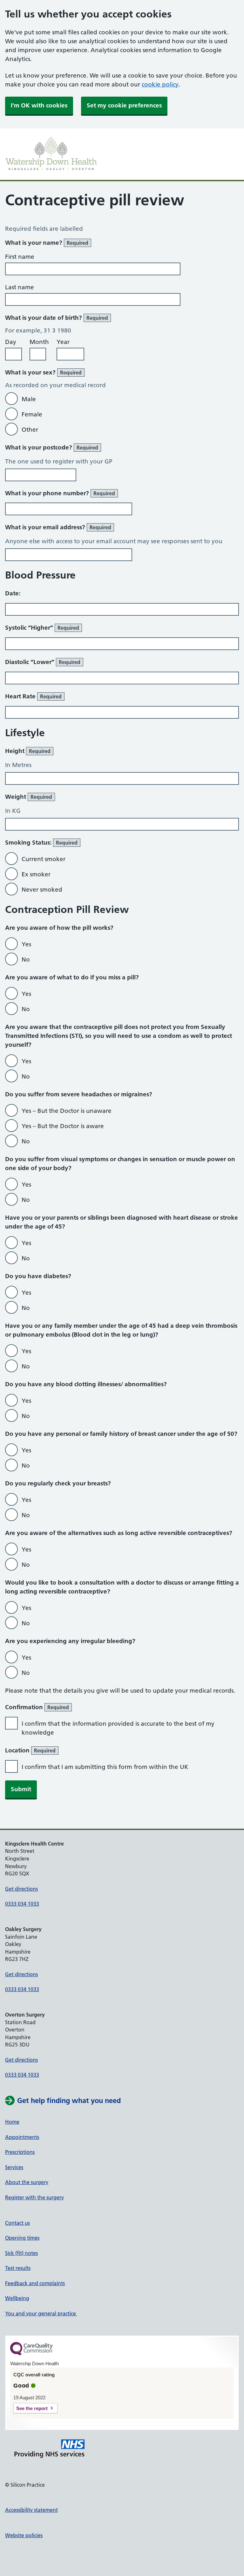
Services (14, 2167)
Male (29, 399)
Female (32, 414)
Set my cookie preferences (124, 105)
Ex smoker (36, 874)
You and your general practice (41, 2313)
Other (30, 430)
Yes (26, 944)
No (26, 959)
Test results (18, 2268)
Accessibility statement (31, 2510)
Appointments (22, 2137)
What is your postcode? (52, 447)
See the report (32, 2408)
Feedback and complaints (35, 2283)
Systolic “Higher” (42, 628)
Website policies (24, 2535)
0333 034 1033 (22, 1904)
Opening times (22, 2238)
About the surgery (27, 2182)
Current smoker (44, 859)
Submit (21, 1789)
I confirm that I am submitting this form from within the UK (105, 1767)
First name (20, 257)
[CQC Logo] (31, 2354)
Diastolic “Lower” (43, 662)
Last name (20, 287)
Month (39, 342)
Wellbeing (17, 2298)
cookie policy (160, 84)
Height (28, 751)
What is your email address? (58, 527)
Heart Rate (33, 696)
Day (11, 342)
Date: (13, 593)
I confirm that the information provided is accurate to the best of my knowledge (118, 1728)
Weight (29, 797)
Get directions (21, 1889)
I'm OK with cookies (39, 105)
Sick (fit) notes (21, 2253)
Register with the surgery (34, 2197)
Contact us (17, 2223)
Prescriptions (20, 2152)
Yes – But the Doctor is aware (63, 1126)
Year (63, 342)
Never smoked (42, 890)
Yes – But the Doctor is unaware (67, 1111)
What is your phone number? (60, 493)
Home (12, 2122)
